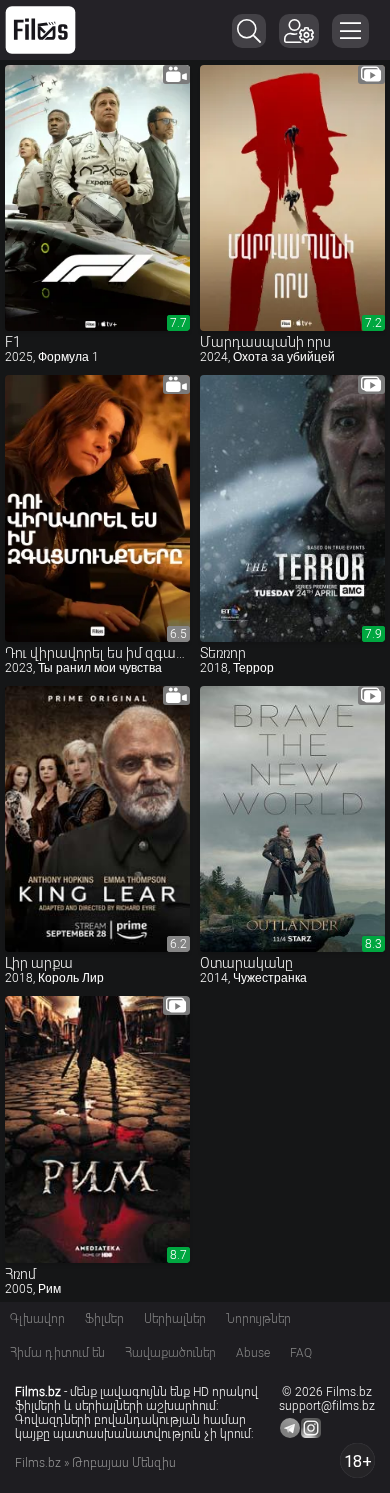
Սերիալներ (175, 1319)
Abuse (253, 1353)
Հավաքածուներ (170, 1353)
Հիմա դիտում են (57, 1353)
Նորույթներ (258, 1319)
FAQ (301, 1353)
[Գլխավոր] (40, 30)
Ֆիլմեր (104, 1319)
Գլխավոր (37, 1319)
